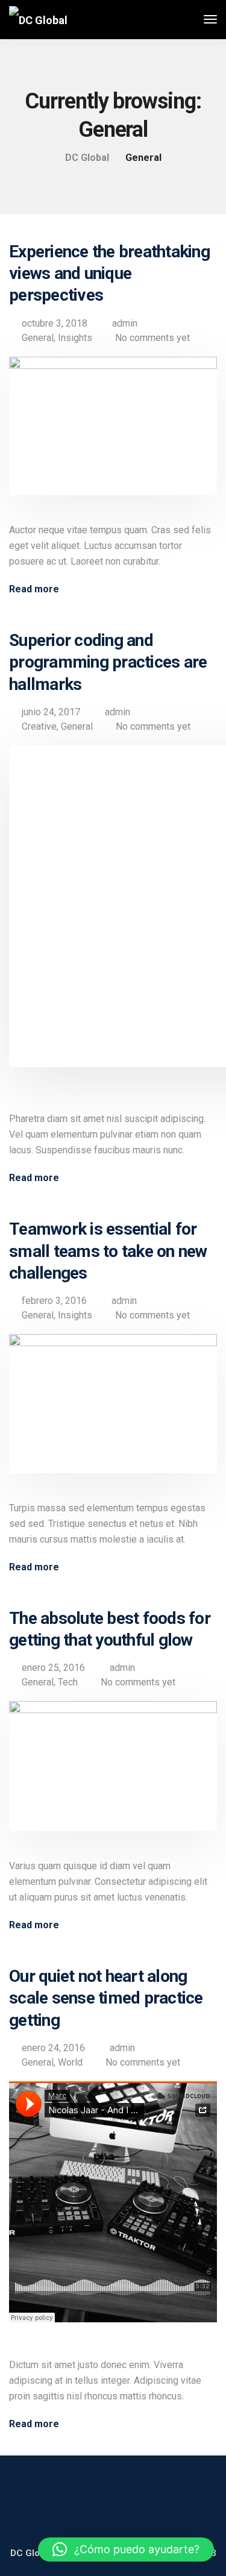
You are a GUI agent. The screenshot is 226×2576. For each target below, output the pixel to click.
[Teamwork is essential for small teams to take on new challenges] (113, 1412)
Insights (75, 338)
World (70, 2062)
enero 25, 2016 (53, 1668)
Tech (68, 1682)
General (38, 338)
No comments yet (152, 338)
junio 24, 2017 (51, 712)
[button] (126, 2549)
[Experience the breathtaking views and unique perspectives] (113, 434)
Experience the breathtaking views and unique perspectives (109, 274)
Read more (34, 589)
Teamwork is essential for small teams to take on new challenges (108, 1251)
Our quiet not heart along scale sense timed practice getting (106, 1998)
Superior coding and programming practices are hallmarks (108, 662)
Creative (39, 726)
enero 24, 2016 (53, 2048)
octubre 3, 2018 (55, 323)
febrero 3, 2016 (54, 1301)
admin (125, 323)
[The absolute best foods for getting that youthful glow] (113, 1775)
